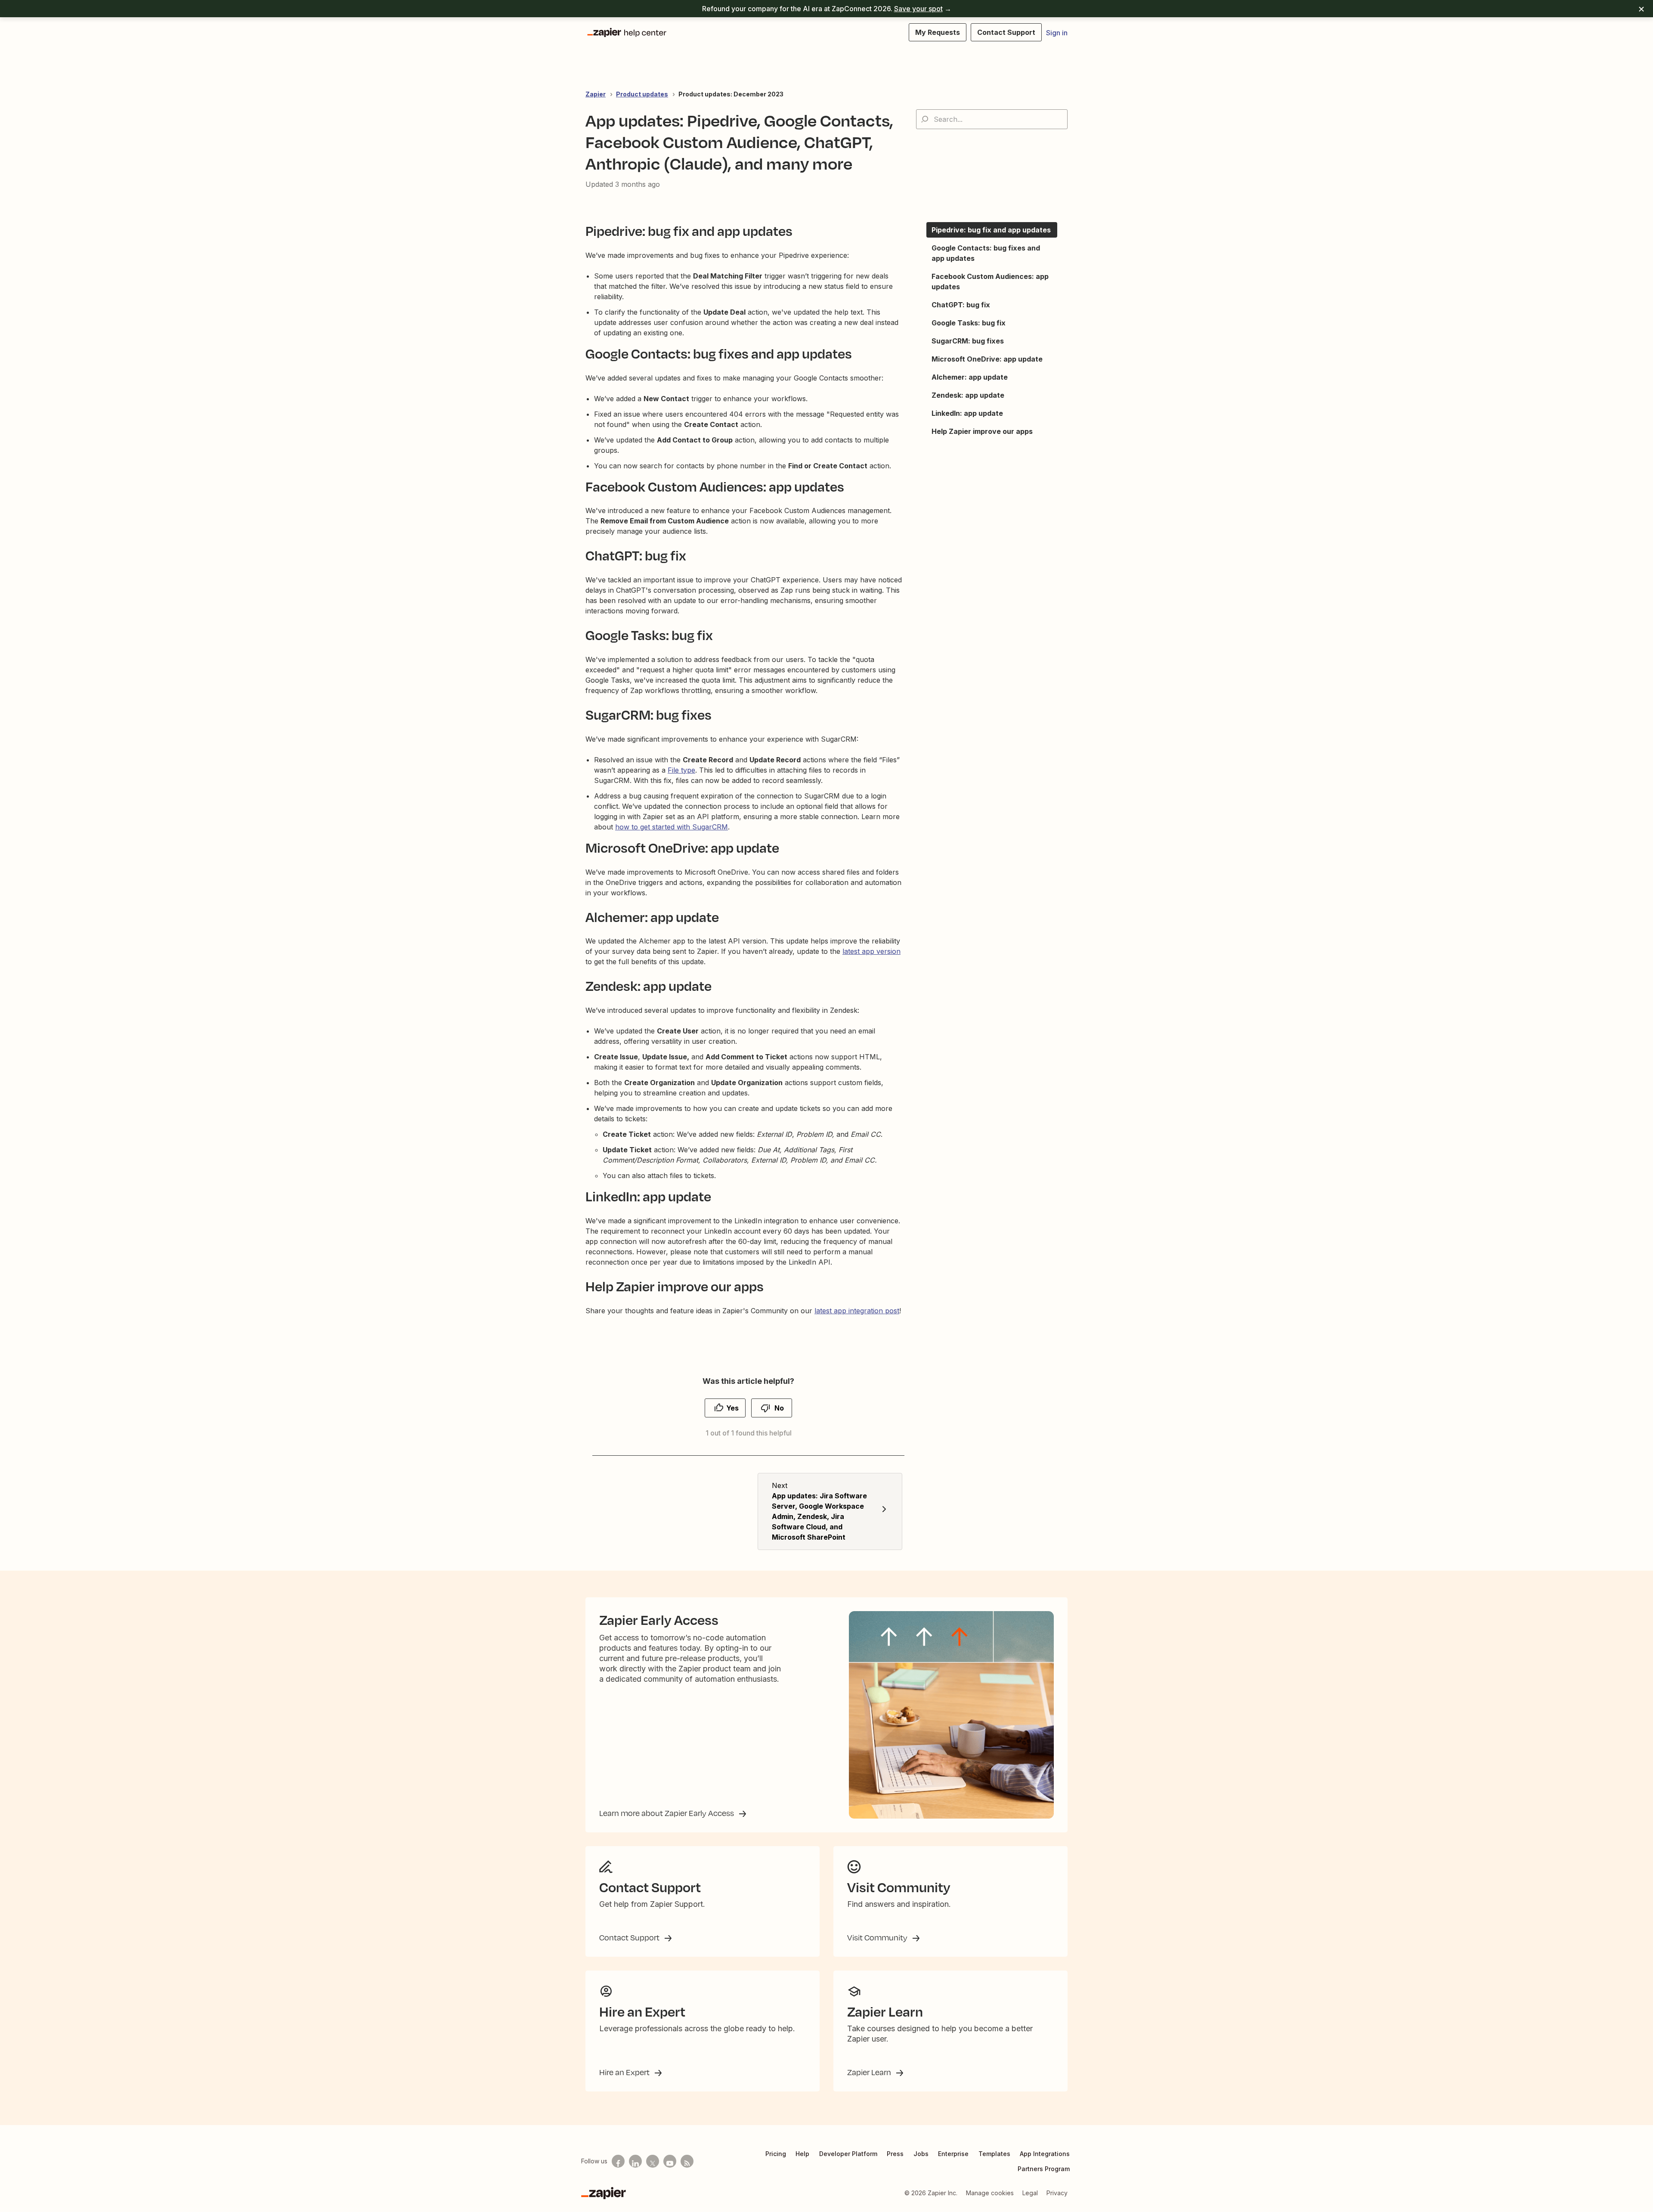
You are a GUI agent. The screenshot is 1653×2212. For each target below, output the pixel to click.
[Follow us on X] (653, 2161)
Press (895, 2154)
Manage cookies (990, 2193)
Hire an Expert (625, 2072)
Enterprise (953, 2154)
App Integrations (1045, 2154)
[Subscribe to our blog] (687, 2161)
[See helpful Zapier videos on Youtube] (670, 2161)
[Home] (626, 32)
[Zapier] (604, 2193)
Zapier (596, 94)
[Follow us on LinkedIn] (635, 2161)
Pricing (776, 2154)
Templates (994, 2154)
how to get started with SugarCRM (672, 827)
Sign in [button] (1057, 33)
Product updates (642, 94)
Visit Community (878, 1937)
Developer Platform (848, 2154)
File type (681, 770)
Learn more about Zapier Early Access (667, 1813)
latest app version (871, 951)
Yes (732, 1408)
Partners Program (1044, 2169)
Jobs (921, 2154)
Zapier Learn (870, 2072)
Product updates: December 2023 (731, 94)
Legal (1030, 2193)
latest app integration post (857, 1311)
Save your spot (918, 9)
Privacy (1057, 2193)
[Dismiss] (1641, 9)
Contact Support (630, 1937)
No (779, 1408)
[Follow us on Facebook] (618, 2161)
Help (802, 2154)
